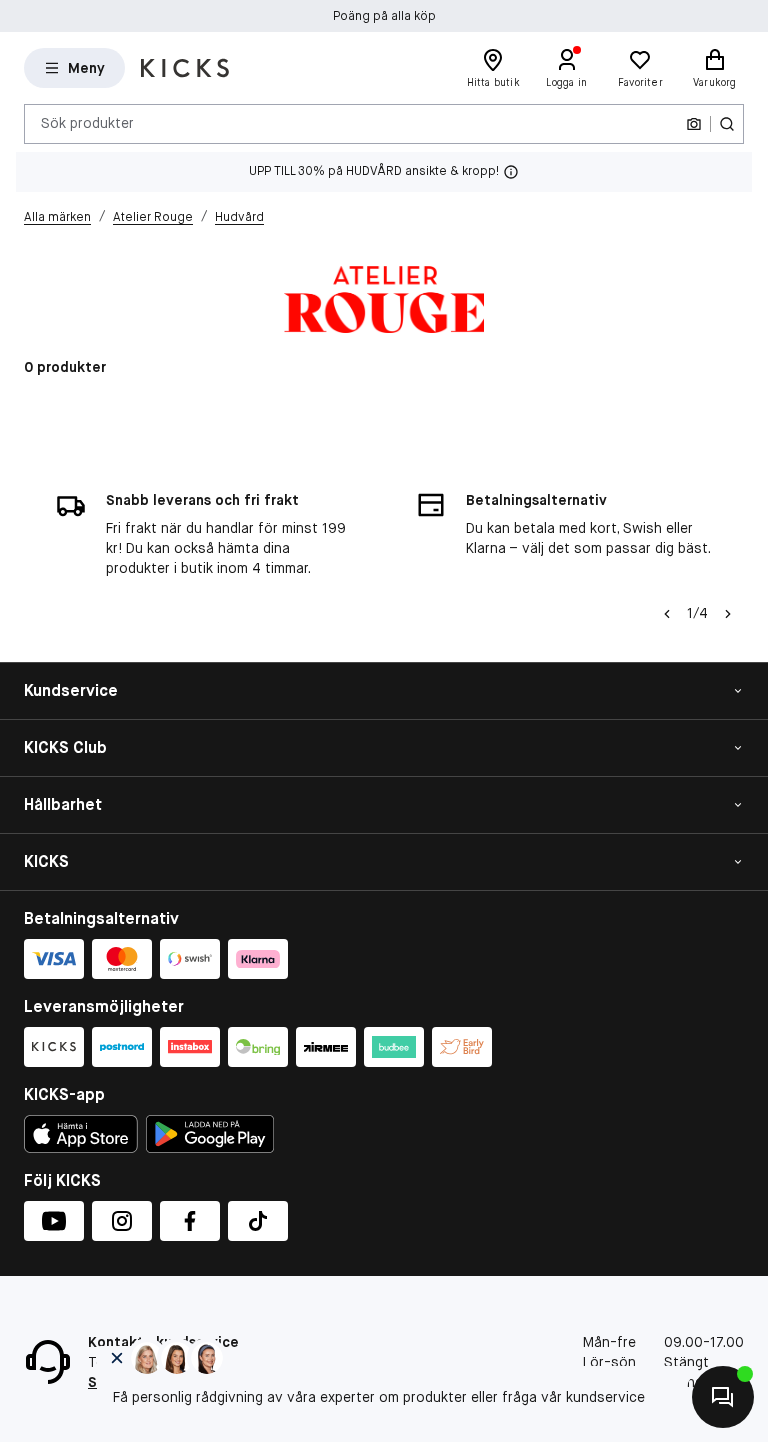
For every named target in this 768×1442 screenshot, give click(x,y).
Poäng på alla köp (384, 16)
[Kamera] (694, 124)
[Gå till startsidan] (185, 68)
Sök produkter (87, 123)
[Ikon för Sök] (727, 124)
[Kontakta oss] (723, 1397)
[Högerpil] (728, 614)
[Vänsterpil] (667, 614)
